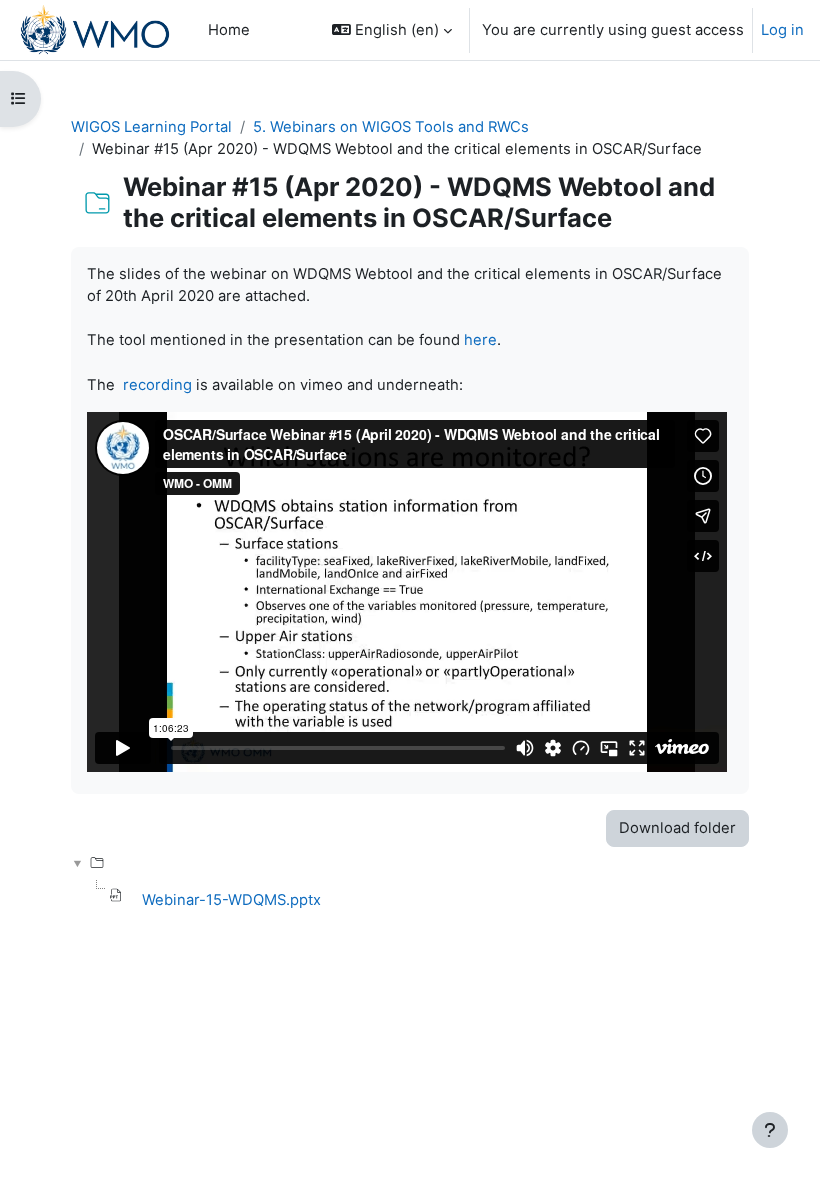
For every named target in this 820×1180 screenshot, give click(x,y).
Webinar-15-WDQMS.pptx (231, 900)
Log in (782, 30)
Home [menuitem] (229, 30)
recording (157, 385)
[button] (392, 30)
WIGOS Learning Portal (151, 127)
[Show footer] (770, 1130)
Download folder (677, 828)
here (480, 340)
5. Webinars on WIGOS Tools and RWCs (391, 127)
